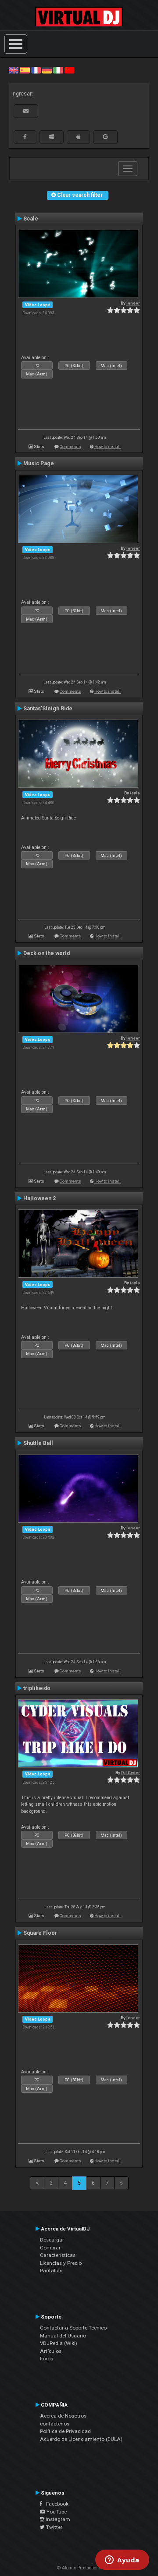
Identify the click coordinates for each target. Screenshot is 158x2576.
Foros (47, 2359)
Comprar (50, 2248)
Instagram (57, 2519)
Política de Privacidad (65, 2431)
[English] (14, 70)
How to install (108, 446)
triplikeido (37, 1688)
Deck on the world (47, 953)
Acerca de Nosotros (63, 2416)
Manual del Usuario (63, 2336)
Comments (70, 446)
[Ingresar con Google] (105, 137)
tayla (135, 793)
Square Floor (40, 1933)
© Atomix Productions (79, 2568)
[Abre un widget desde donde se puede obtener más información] (122, 2561)
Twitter (54, 2527)
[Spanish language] (25, 70)
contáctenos (55, 2424)
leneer (133, 303)
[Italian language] (58, 70)
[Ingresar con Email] (26, 111)
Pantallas (51, 2271)
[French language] (36, 70)
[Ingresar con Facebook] (25, 137)
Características (58, 2255)
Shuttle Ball (38, 1443)
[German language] (47, 70)
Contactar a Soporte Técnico (73, 2328)
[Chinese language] (69, 70)
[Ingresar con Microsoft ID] (52, 137)
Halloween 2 (39, 1198)
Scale (31, 219)
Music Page (39, 463)
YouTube (56, 2512)
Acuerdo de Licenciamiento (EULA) (81, 2439)
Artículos (51, 2351)
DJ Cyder (131, 1773)
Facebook (55, 2504)
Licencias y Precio (61, 2263)
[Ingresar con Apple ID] (78, 137)
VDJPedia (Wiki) (59, 2343)
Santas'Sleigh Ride (48, 709)
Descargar (52, 2240)
